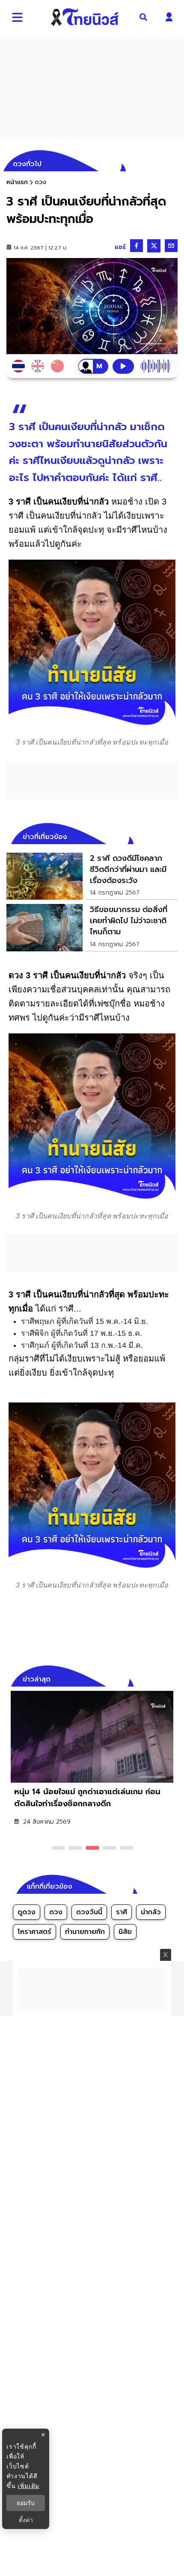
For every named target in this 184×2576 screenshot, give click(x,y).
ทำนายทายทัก (85, 1932)
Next (173, 1678)
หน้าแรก (17, 182)
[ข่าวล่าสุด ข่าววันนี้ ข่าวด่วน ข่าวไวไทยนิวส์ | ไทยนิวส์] (85, 17)
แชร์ (120, 247)
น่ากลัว (151, 1912)
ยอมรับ (26, 2503)
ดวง (56, 1912)
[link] (92, 876)
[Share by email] (171, 246)
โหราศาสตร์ (34, 1932)
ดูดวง (27, 1912)
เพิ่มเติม (28, 2486)
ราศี (122, 1912)
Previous (158, 1678)
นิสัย (125, 1932)
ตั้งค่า (26, 2520)
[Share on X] (154, 246)
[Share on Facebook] (137, 246)
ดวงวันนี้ (89, 1912)
